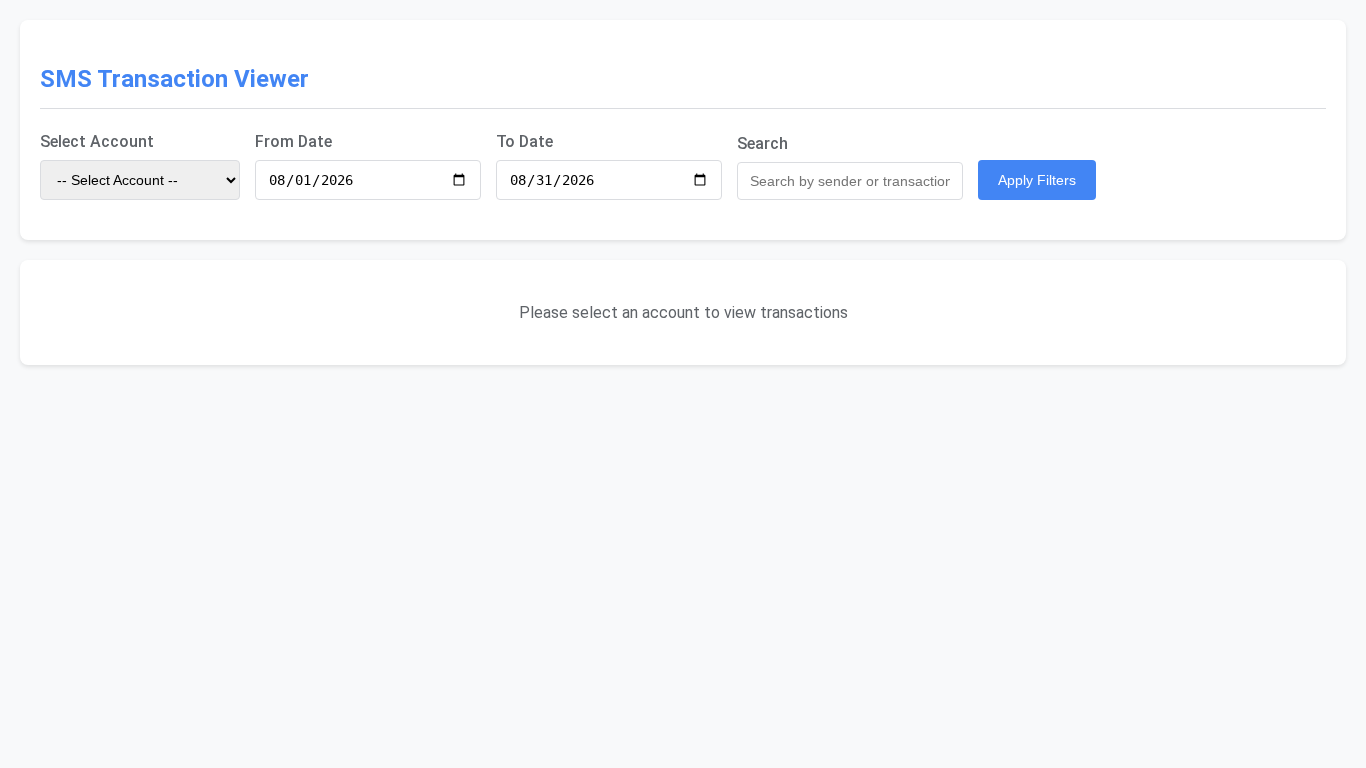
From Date (293, 141)
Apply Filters (1037, 180)
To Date (524, 141)
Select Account (97, 141)
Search (762, 143)
